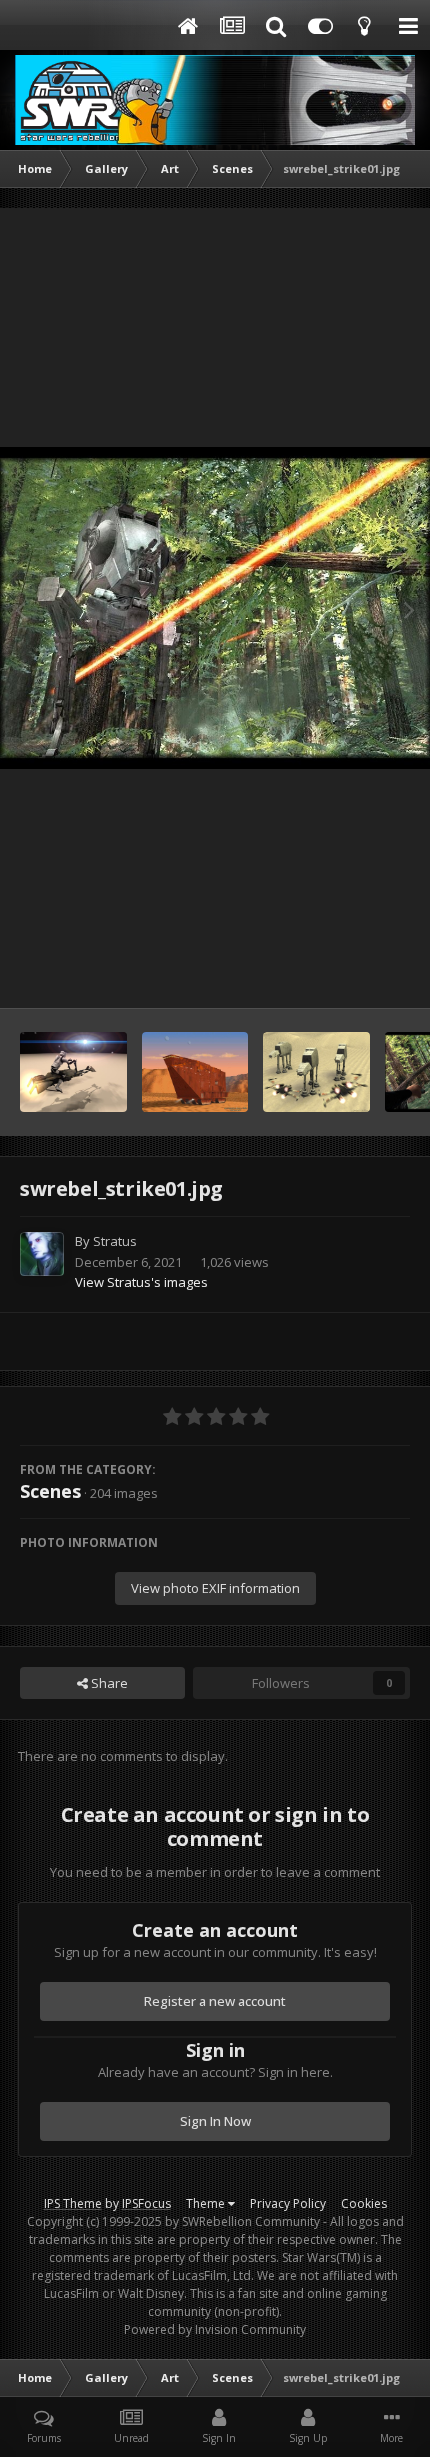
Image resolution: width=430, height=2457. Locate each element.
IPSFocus (146, 2203)
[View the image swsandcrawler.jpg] (195, 1072)
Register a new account (215, 2001)
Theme (207, 2203)
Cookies (364, 2203)
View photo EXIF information (215, 1588)
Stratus (115, 1241)
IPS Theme (73, 2203)
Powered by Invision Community (215, 2329)
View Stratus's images (141, 1282)
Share (108, 1683)
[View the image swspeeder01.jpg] (73, 1072)
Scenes (50, 1491)
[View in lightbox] (215, 608)
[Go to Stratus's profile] (42, 1254)
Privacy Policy (288, 2203)
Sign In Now (215, 2121)
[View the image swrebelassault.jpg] (316, 1072)
